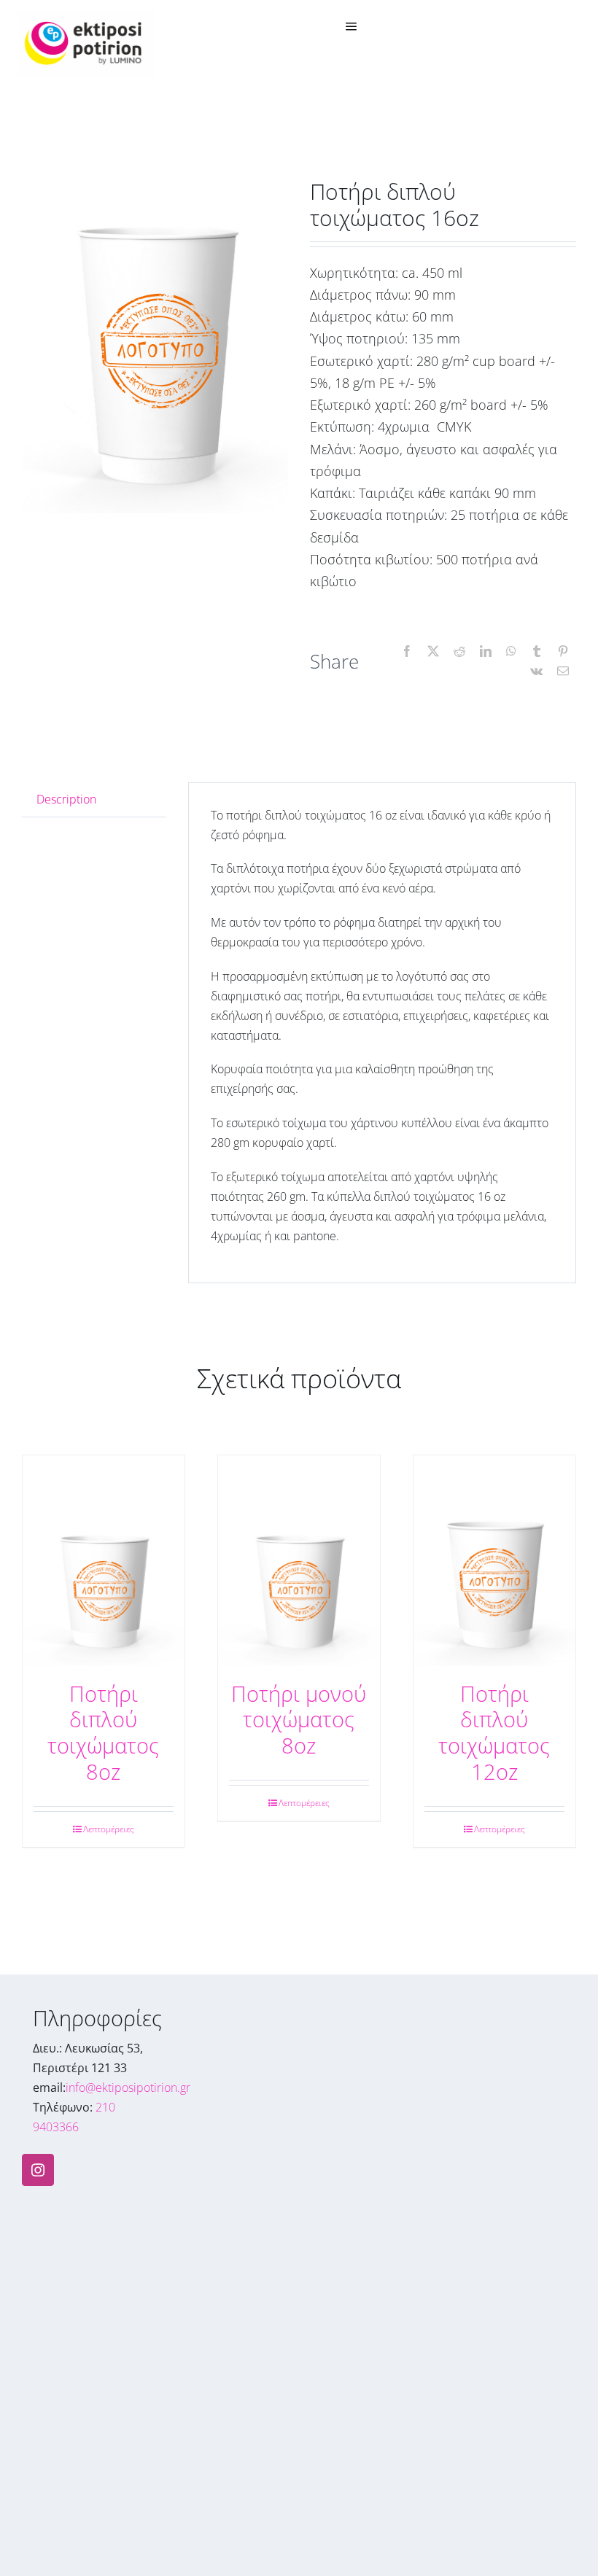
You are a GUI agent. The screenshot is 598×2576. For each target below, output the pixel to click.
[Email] (563, 671)
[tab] (94, 800)
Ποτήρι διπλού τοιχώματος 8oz (103, 1733)
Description (66, 799)
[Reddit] (459, 651)
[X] (433, 651)
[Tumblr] (537, 651)
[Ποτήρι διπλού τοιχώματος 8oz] (104, 1561)
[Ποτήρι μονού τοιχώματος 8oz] (299, 1561)
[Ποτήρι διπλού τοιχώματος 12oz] (494, 1561)
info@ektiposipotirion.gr (128, 2087)
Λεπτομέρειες (109, 1829)
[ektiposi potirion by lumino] (86, 17)
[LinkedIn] (486, 651)
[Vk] (536, 671)
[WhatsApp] (511, 651)
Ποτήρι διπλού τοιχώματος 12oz (494, 1733)
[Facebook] (407, 651)
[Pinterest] (563, 651)
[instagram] (38, 2170)
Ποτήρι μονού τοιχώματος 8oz (299, 1720)
